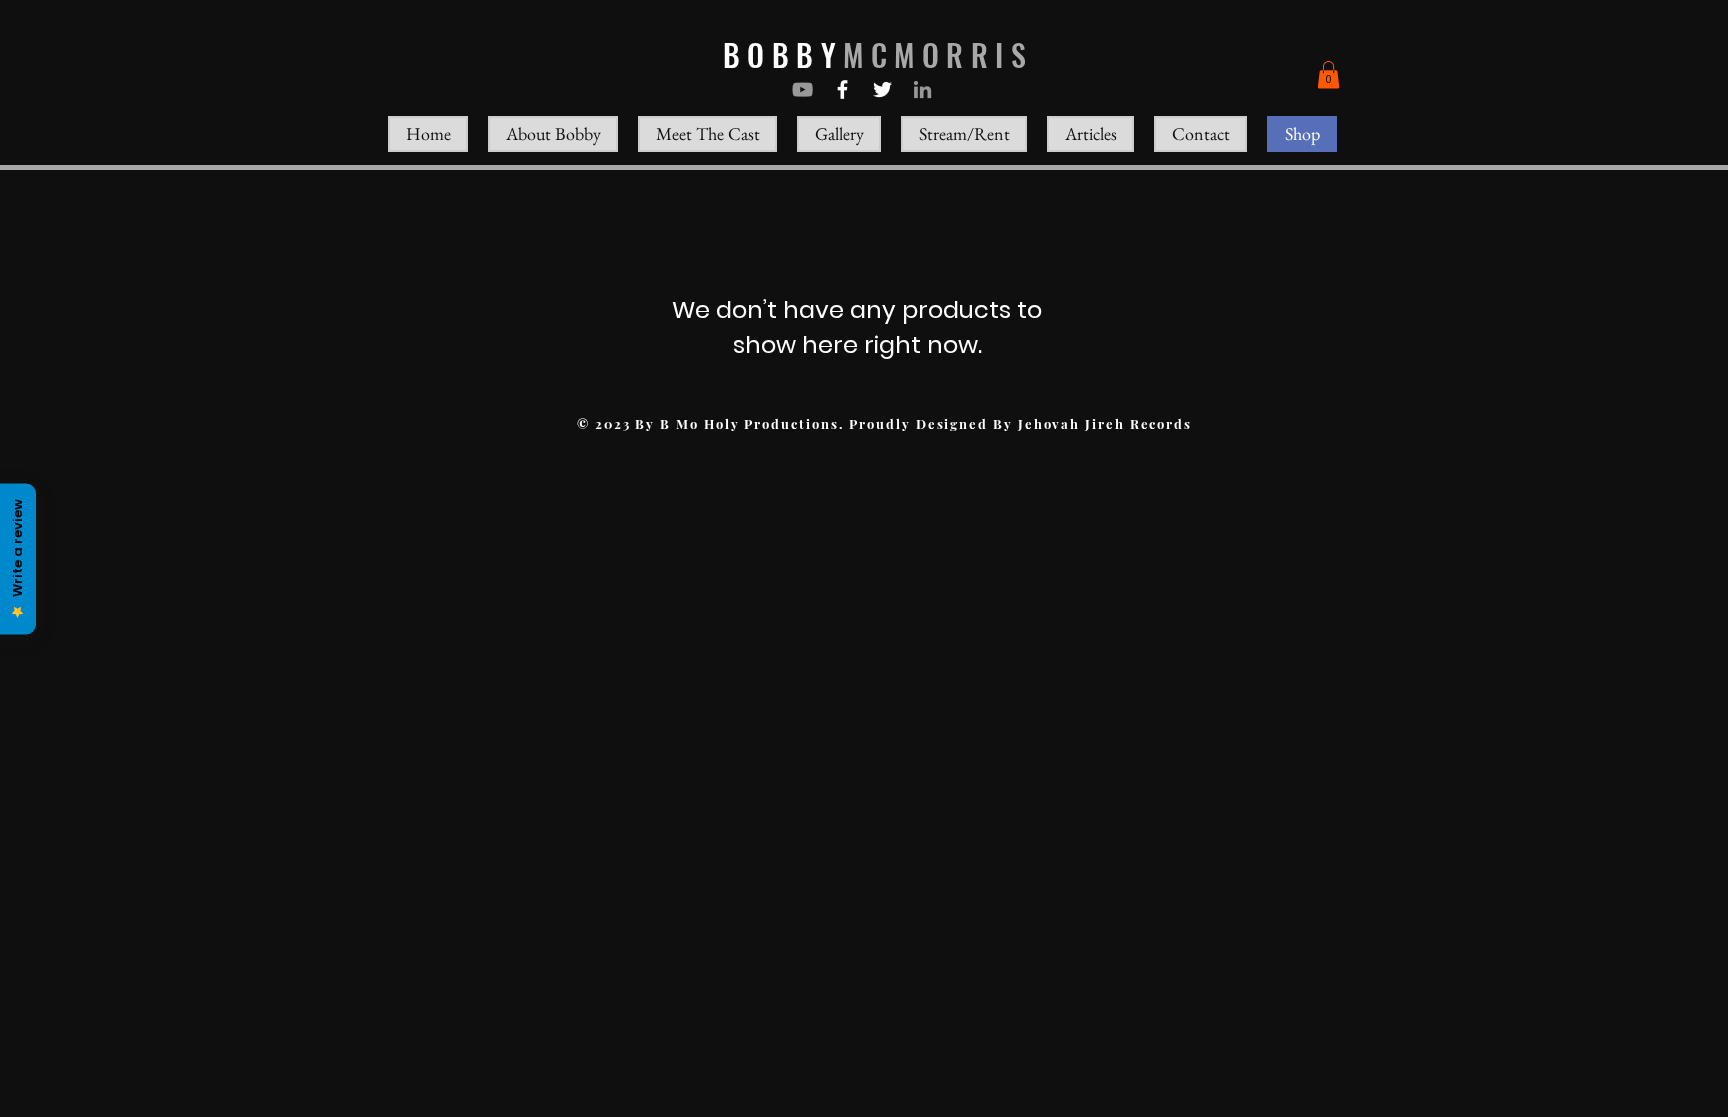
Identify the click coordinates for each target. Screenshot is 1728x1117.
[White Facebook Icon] (842, 89)
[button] (1328, 74)
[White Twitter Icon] (882, 89)
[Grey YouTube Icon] (802, 89)
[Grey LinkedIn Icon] (922, 89)
